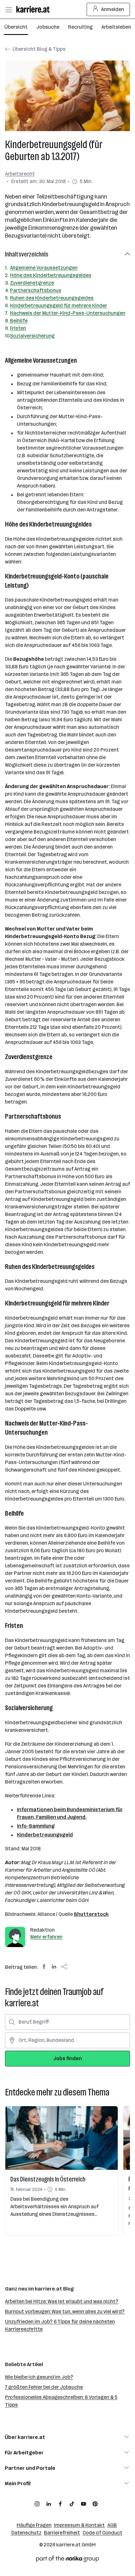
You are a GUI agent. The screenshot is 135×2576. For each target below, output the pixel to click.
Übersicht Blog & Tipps (39, 49)
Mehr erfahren (46, 1937)
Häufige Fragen (34, 2525)
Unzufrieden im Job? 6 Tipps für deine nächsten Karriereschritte (60, 2325)
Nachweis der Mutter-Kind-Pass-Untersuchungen (68, 313)
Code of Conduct (103, 2533)
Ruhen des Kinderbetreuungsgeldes (52, 298)
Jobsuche (48, 27)
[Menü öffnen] (8, 9)
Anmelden (113, 9)
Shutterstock (91, 1914)
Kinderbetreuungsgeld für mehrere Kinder (59, 305)
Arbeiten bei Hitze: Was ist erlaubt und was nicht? (62, 2301)
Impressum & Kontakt (79, 2525)
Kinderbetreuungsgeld (45, 1835)
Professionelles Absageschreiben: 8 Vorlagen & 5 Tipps (61, 2401)
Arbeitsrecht (20, 174)
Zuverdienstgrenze (32, 283)
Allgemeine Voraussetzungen (44, 268)
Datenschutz (26, 2533)
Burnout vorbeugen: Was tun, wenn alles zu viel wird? (65, 2311)
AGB (112, 2525)
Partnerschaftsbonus (36, 290)
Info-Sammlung (36, 1826)
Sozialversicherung (32, 336)
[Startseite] (35, 9)
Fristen (18, 328)
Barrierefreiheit (62, 2533)
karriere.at (68, 2545)
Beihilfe (19, 321)
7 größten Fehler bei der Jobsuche (44, 2387)
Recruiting (80, 27)
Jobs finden (68, 2058)
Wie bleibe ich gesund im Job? (39, 2377)
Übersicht (16, 27)
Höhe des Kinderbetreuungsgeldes (51, 275)
